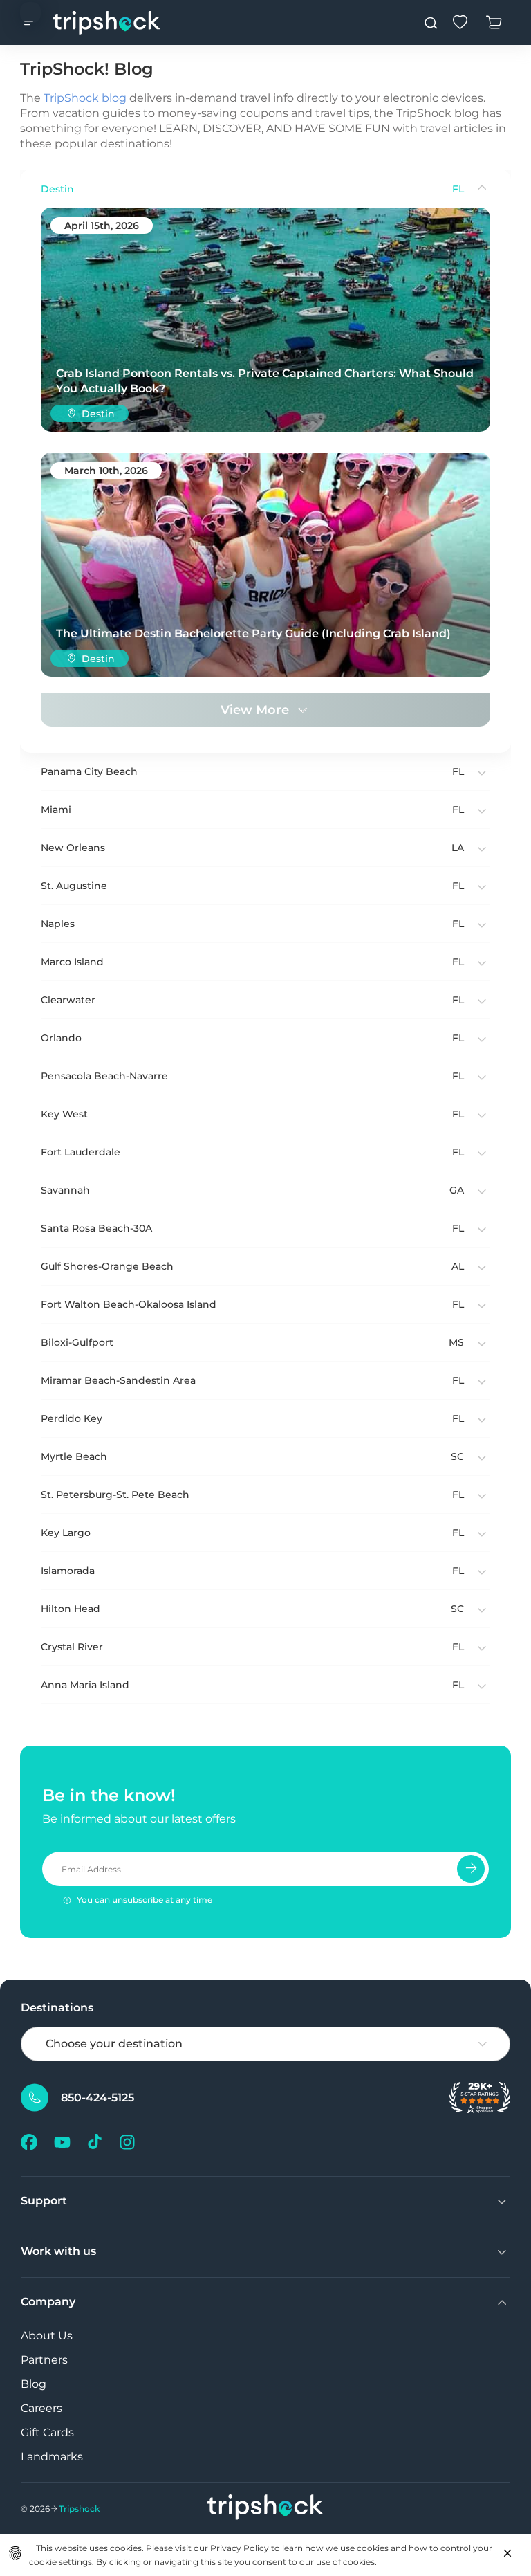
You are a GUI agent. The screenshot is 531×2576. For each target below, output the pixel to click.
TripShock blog (85, 98)
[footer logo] (265, 2509)
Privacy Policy (240, 2548)
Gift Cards (47, 2432)
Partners (44, 2360)
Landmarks (52, 2457)
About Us (47, 2336)
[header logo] (107, 22)
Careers (41, 2408)
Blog (34, 2384)
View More (255, 710)
